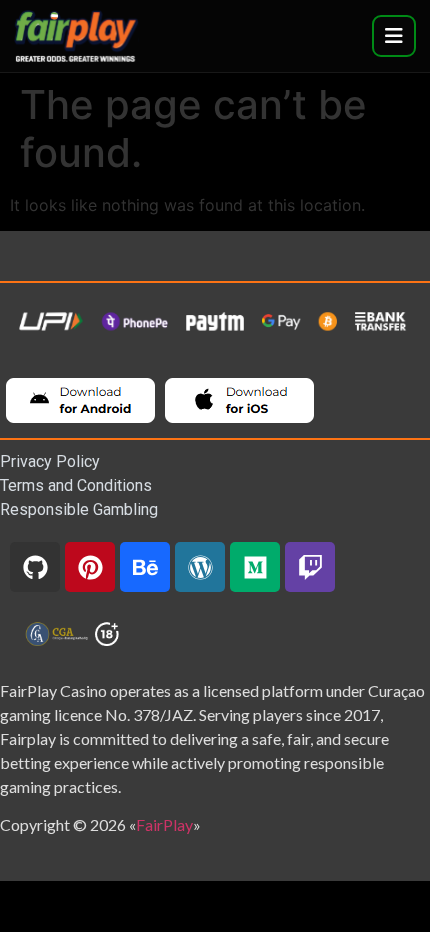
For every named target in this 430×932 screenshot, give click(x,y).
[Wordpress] (200, 567)
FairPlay (164, 824)
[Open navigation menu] (394, 36)
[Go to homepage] (76, 35)
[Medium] (255, 567)
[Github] (35, 567)
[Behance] (145, 567)
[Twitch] (310, 567)
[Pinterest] (90, 567)
